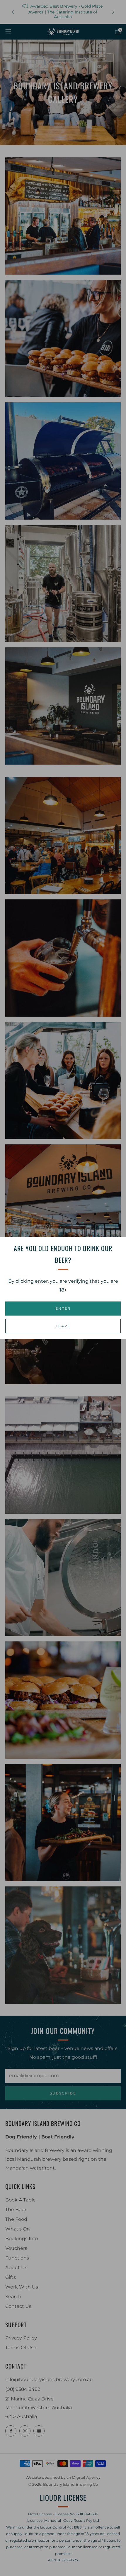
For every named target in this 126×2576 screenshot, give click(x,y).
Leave (63, 1326)
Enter (63, 1308)
